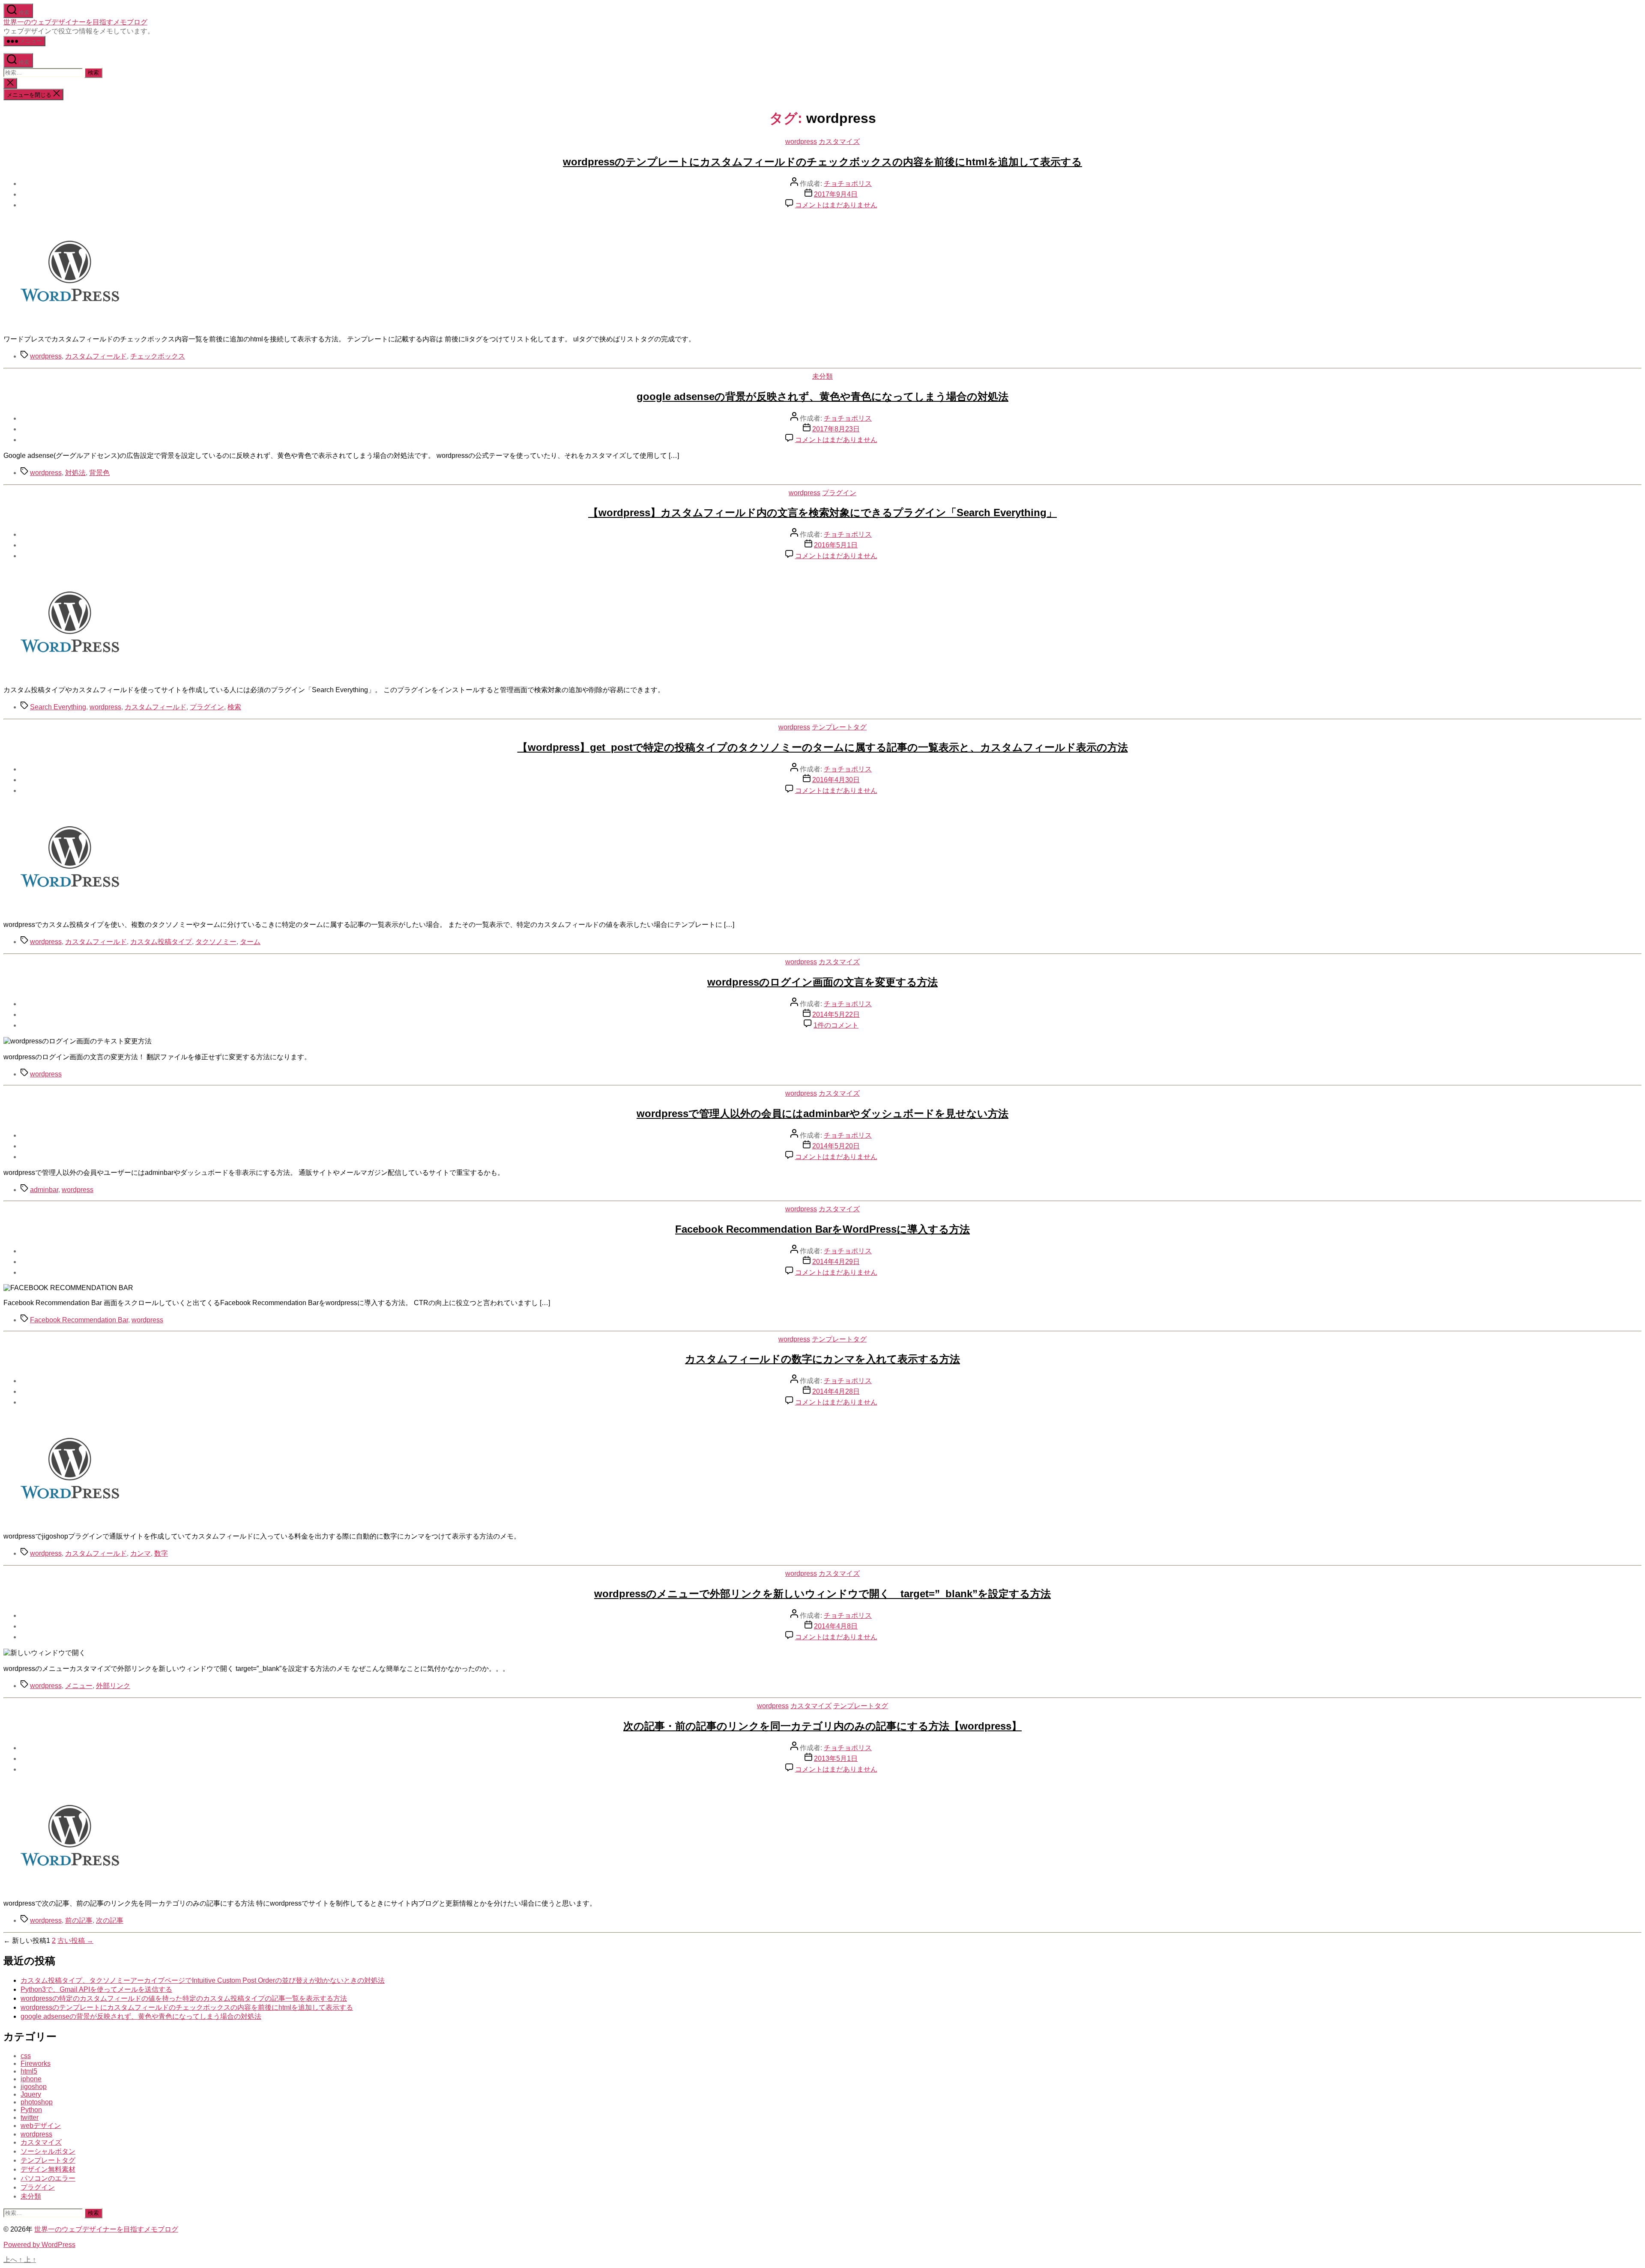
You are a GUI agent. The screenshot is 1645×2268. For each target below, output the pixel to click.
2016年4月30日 (836, 780)
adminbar (44, 1190)
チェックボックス (158, 356)
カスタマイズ (839, 142)
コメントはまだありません (836, 205)
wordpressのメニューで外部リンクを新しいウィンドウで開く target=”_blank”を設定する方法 (822, 1594)
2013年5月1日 (836, 1759)
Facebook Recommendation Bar (79, 1320)
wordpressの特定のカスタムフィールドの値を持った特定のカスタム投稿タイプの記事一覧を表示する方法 (184, 1998)
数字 (161, 1553)
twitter (30, 2117)
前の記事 (79, 1920)
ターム (250, 942)
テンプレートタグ (839, 727)
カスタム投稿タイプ (161, 942)
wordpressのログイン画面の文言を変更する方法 (822, 982)
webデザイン (41, 2126)
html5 (29, 2071)
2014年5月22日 (836, 1014)
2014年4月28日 (836, 1391)
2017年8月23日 (836, 429)
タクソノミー (216, 942)
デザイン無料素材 (48, 2169)
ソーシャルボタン (48, 2151)
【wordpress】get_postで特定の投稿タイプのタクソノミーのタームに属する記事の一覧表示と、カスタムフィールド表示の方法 (823, 747)
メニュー (79, 1686)
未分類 (822, 376)
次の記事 (110, 1920)
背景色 (99, 473)
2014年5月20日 (836, 1146)
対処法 (75, 473)
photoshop (37, 2102)
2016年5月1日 (836, 545)
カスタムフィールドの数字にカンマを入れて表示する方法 (822, 1359)
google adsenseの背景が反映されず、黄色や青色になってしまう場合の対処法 (822, 396)
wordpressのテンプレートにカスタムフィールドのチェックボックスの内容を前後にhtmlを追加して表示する (822, 162)
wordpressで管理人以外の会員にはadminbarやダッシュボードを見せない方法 (822, 1113)
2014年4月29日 (836, 1262)
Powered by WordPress (39, 2245)
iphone (31, 2079)
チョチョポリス (848, 184)
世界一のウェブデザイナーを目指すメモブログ (75, 22)
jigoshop (34, 2087)
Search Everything (58, 707)
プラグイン (839, 493)
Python (31, 2110)
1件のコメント (836, 1025)
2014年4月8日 (836, 1626)
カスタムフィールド (96, 356)
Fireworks (36, 2063)
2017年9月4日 (836, 194)
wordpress (801, 142)
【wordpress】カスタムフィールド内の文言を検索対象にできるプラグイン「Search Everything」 (822, 512)
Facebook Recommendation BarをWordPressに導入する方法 (822, 1229)
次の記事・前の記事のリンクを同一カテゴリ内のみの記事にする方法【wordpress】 (822, 1726)
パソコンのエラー (48, 2178)
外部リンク (113, 1686)
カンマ (141, 1553)
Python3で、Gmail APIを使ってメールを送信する (96, 1989)
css (26, 2056)
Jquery (31, 2094)
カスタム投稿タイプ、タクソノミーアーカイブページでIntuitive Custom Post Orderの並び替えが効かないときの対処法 (203, 1980)
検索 (234, 707)
